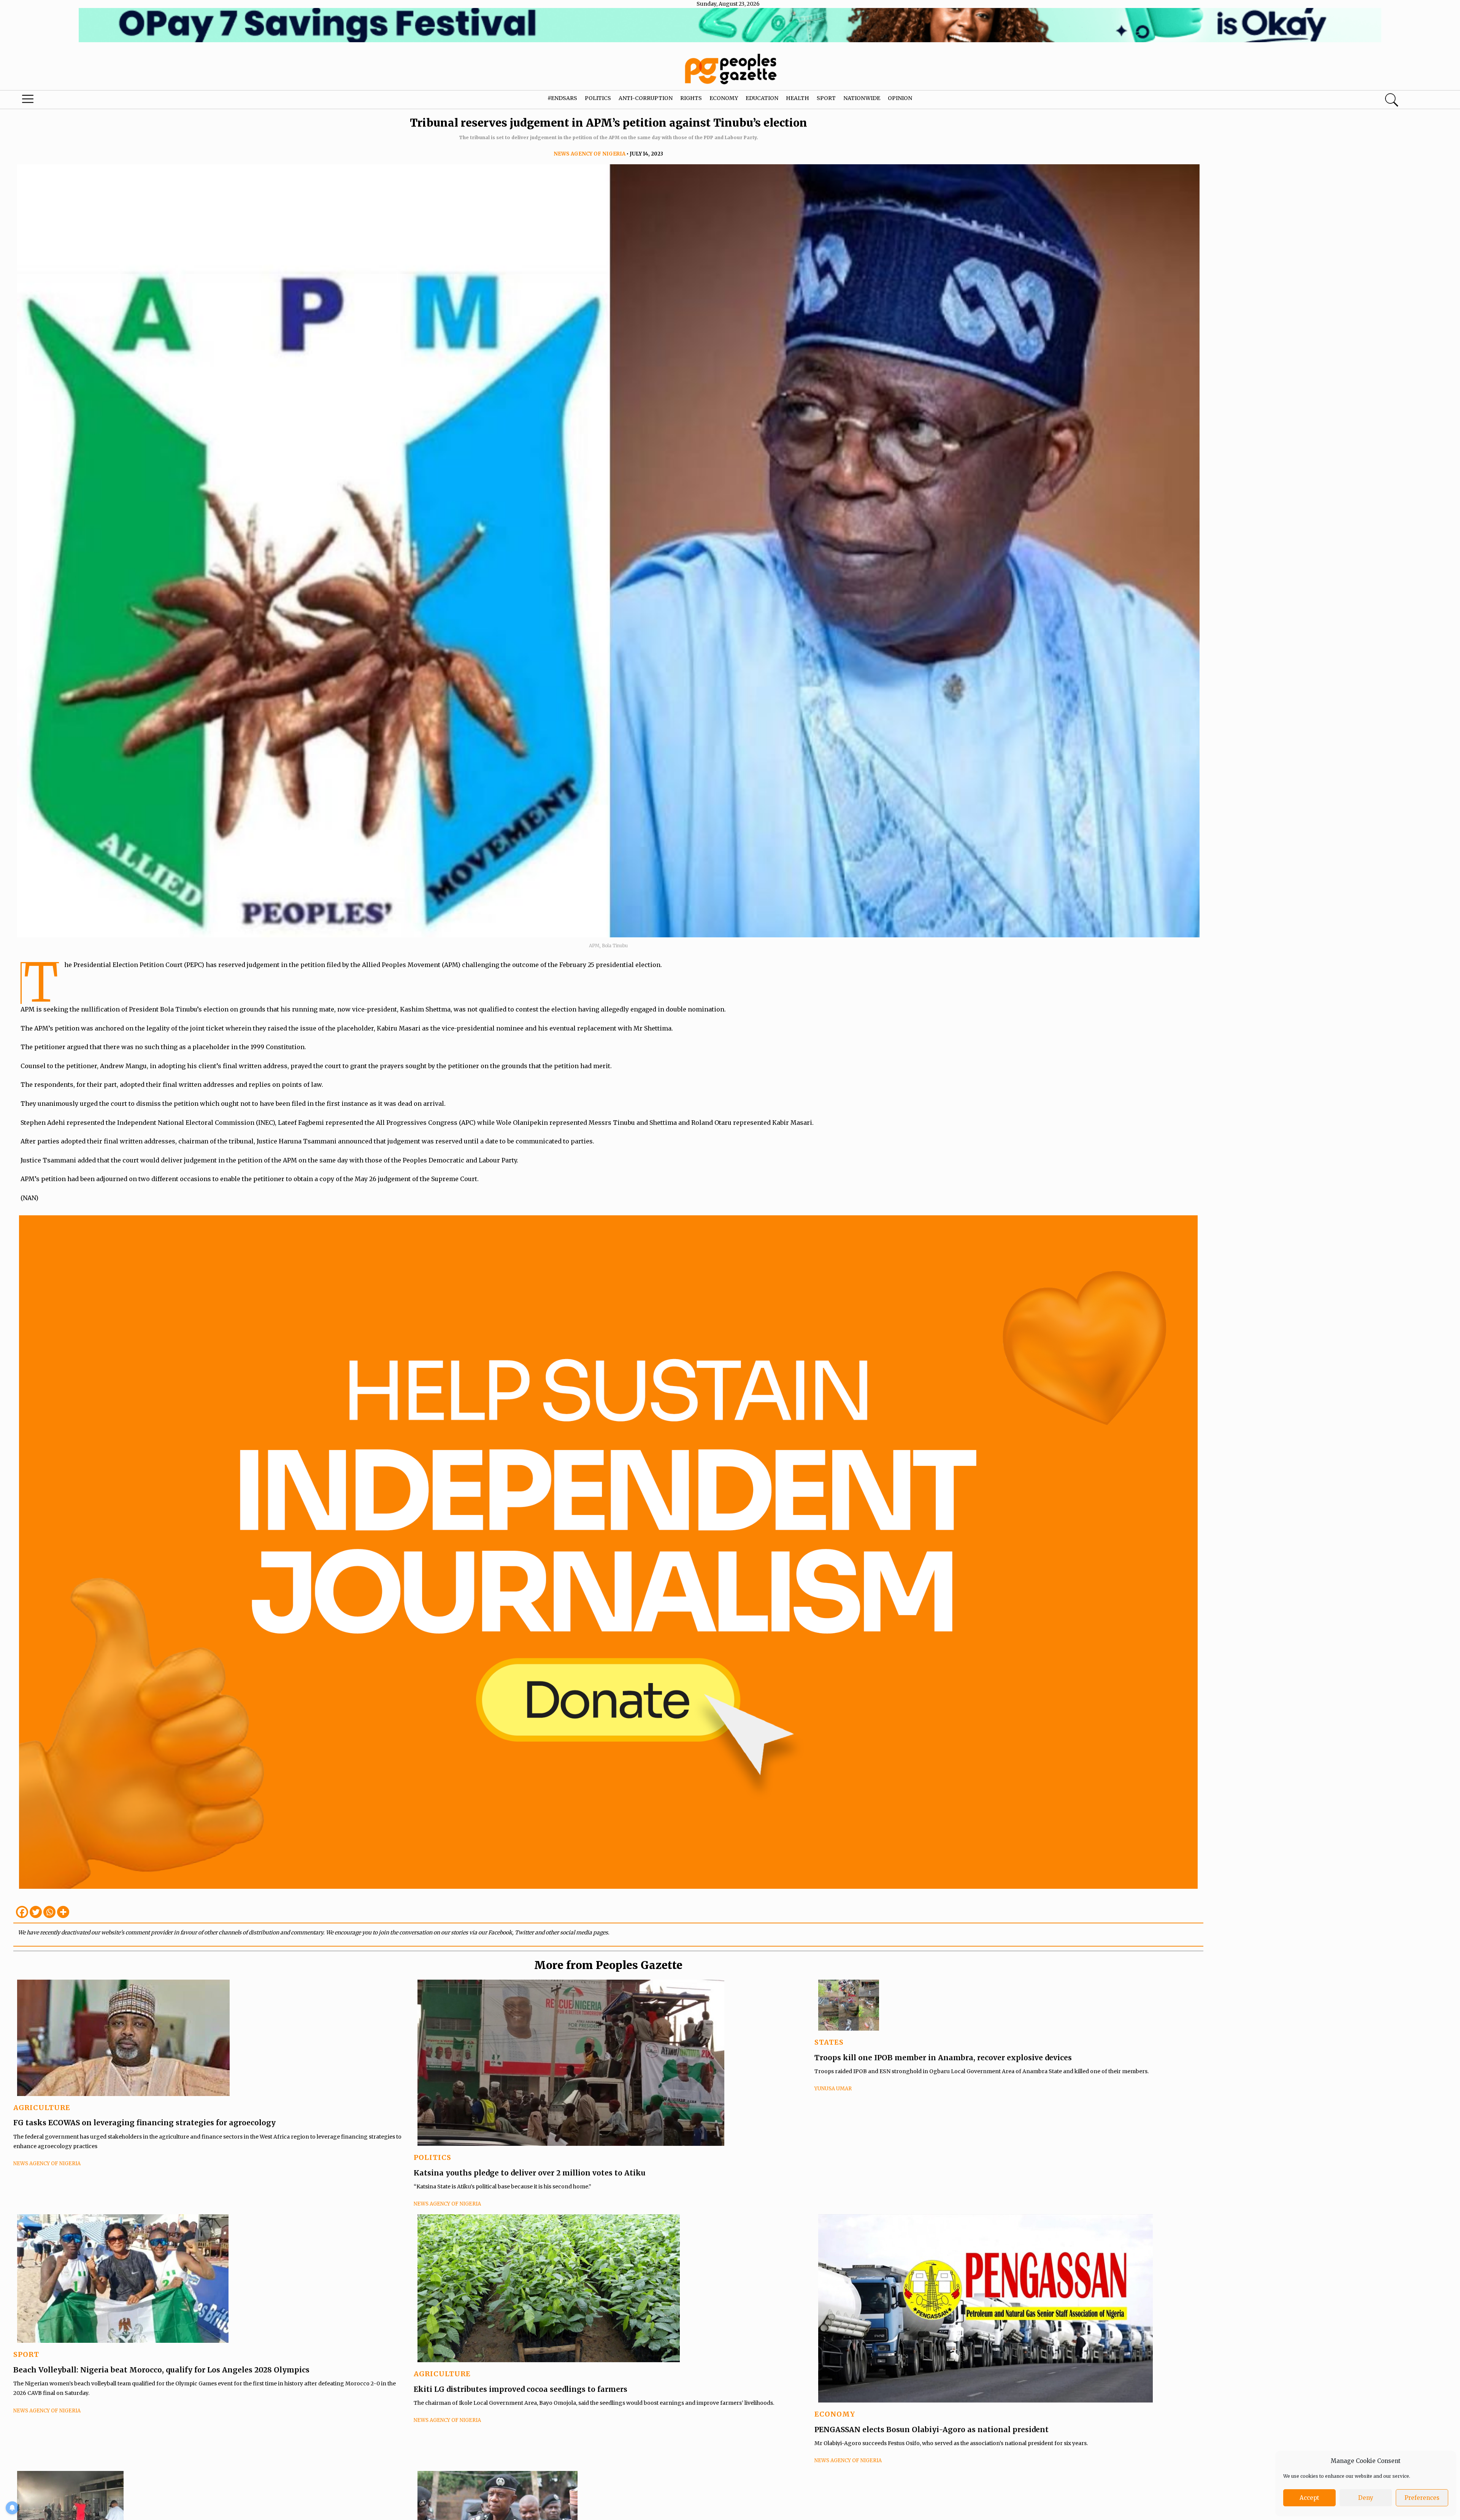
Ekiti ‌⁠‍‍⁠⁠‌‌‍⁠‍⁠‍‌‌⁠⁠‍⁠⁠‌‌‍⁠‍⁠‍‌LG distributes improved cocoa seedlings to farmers (521, 2389)
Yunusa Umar (833, 2089)
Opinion (900, 98)
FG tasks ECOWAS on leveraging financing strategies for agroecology (144, 2123)
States (829, 2042)
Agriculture (42, 2108)
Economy (724, 98)
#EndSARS (562, 98)
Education (762, 98)
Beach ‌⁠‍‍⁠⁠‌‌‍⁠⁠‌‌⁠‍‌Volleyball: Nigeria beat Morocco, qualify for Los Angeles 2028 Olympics (161, 2370)
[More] (63, 1912)
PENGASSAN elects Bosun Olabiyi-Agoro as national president (932, 2429)
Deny (1366, 2498)
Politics (598, 98)
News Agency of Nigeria (590, 154)
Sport (826, 98)
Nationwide (862, 98)
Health (797, 98)
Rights (691, 98)
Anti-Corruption (646, 98)
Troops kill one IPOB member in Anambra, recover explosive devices (943, 2058)
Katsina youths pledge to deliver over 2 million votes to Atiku (530, 2173)
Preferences (1422, 2498)
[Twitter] (36, 1912)
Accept (1309, 2498)
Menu (76, 101)
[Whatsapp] (49, 1912)
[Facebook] (22, 1912)
